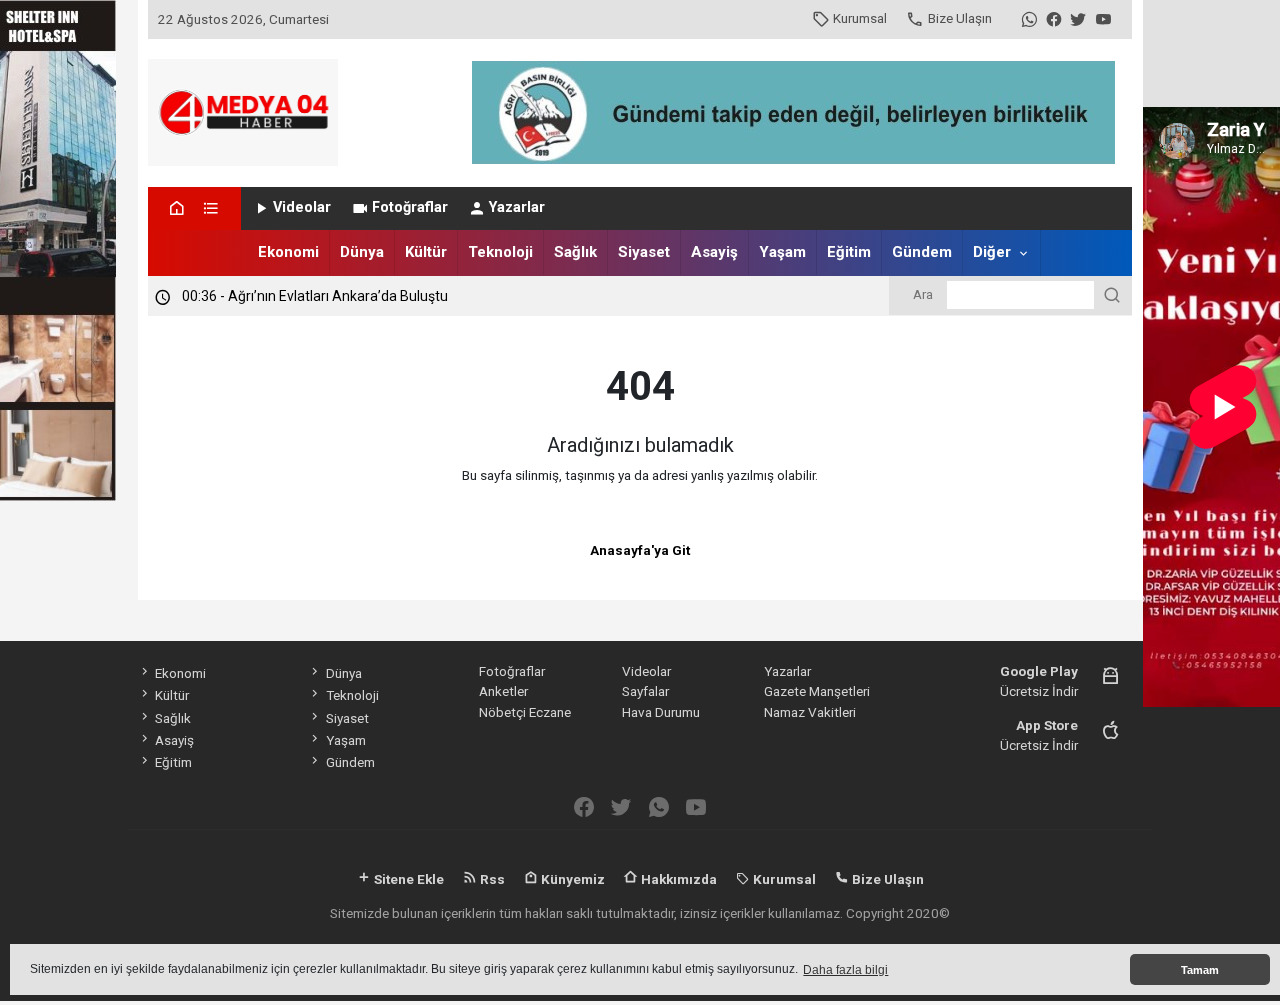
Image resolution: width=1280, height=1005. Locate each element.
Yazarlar (517, 207)
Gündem (922, 252)
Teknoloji (500, 252)
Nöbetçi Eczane (525, 712)
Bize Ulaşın (960, 18)
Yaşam (782, 252)
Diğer (992, 252)
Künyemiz (571, 879)
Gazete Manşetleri (817, 691)
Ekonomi (288, 252)
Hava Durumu (661, 712)
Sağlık (575, 252)
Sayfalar (645, 691)
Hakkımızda (677, 879)
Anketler (503, 691)
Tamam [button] (1200, 970)
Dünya (362, 252)
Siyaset (644, 252)
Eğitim (849, 252)
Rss (491, 879)
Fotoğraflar (410, 207)
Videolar (302, 207)
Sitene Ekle (407, 879)
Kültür (426, 252)
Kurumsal (860, 18)
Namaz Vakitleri (810, 712)
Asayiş (714, 252)
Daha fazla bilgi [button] (845, 970)
